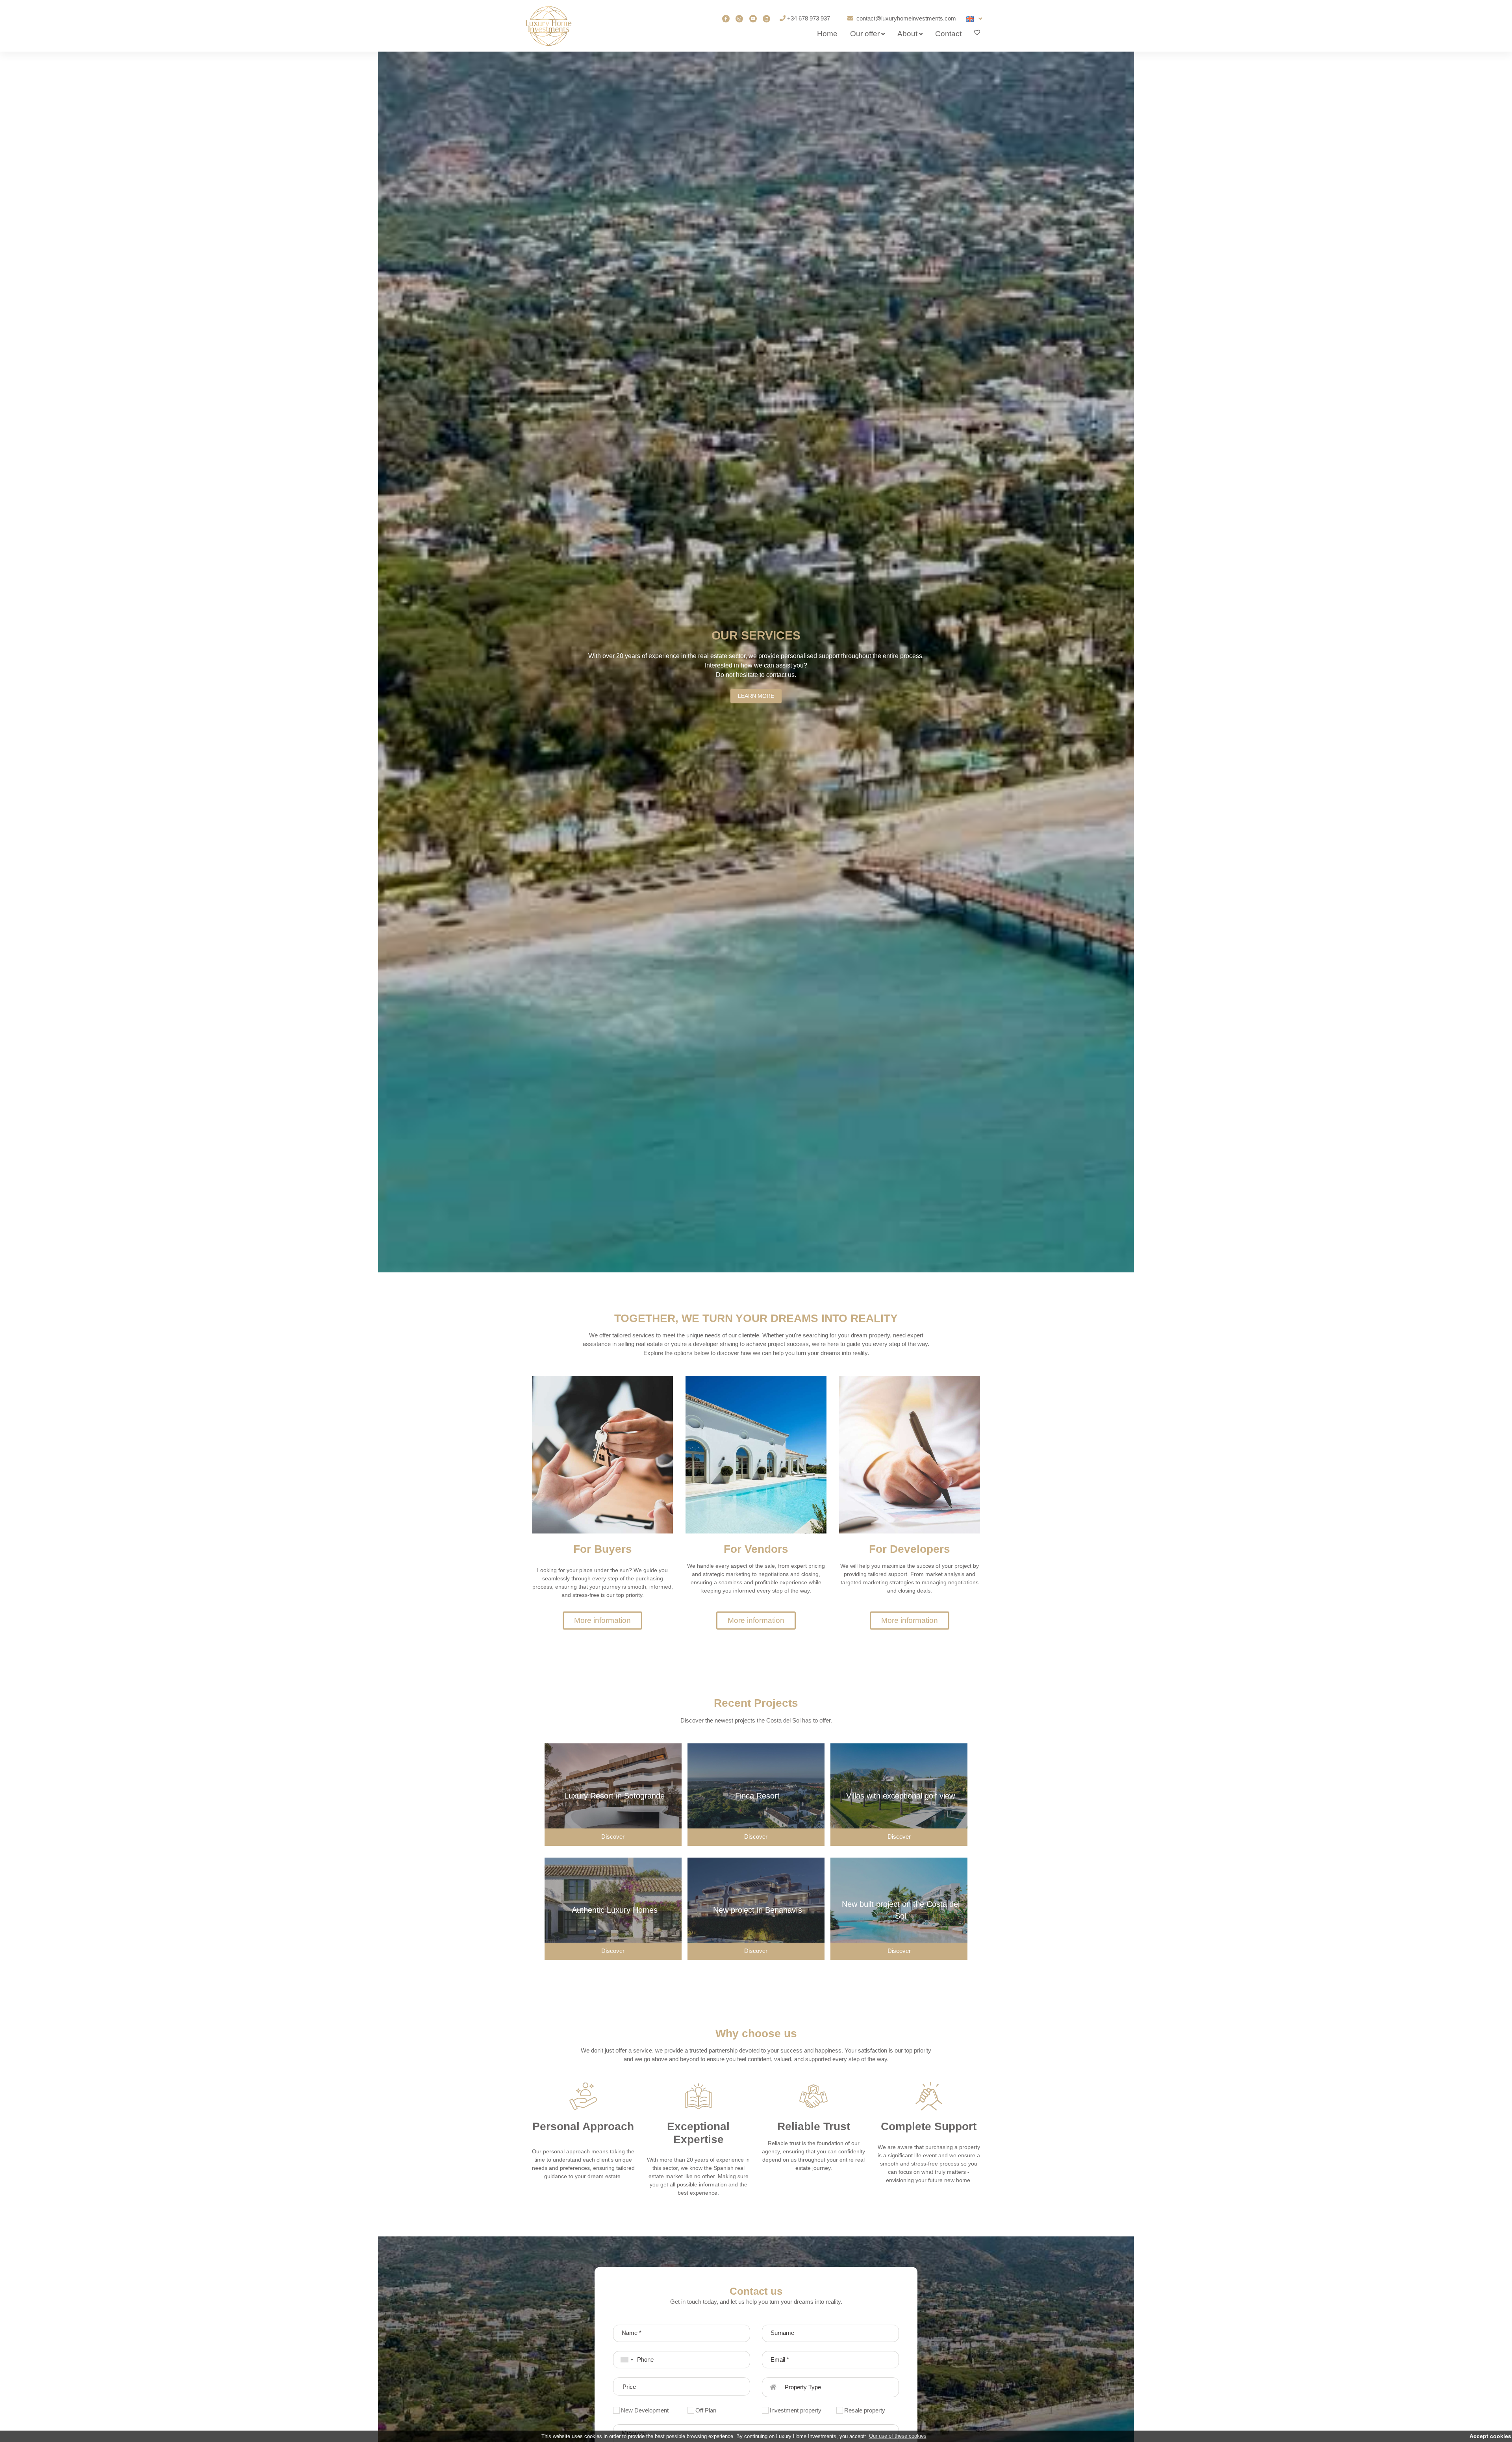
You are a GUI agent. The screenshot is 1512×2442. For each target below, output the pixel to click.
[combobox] (624, 2360)
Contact (948, 34)
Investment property (796, 2410)
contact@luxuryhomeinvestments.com (906, 18)
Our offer (865, 34)
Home (827, 34)
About (907, 34)
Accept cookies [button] (1490, 2436)
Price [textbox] (629, 2387)
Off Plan (706, 2410)
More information (602, 1620)
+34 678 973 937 (809, 18)
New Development (645, 2410)
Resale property (865, 2410)
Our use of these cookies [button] (898, 2436)
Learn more (756, 696)
